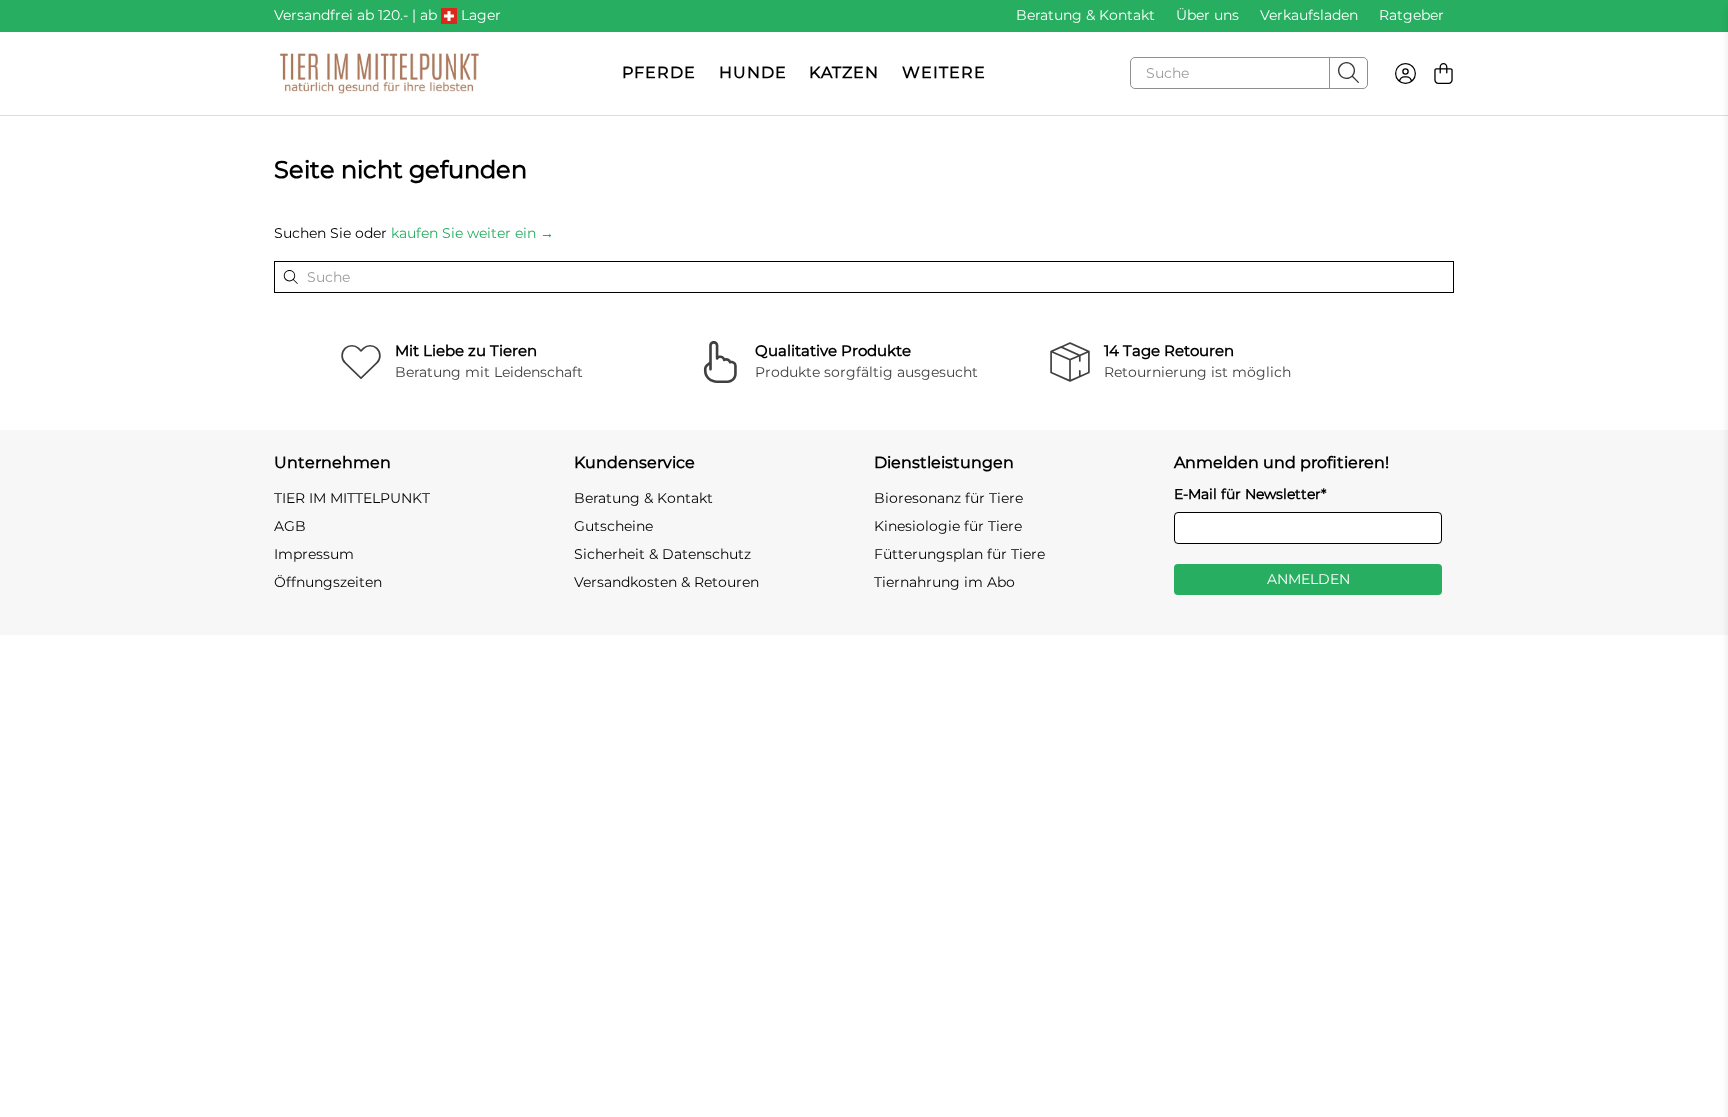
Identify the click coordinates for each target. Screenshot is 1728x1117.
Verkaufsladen (1309, 15)
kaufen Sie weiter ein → (472, 233)
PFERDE (659, 72)
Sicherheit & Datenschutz (662, 554)
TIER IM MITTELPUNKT (352, 498)
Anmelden (1308, 579)
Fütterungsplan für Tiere (959, 554)
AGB (290, 526)
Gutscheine (613, 526)
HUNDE (753, 72)
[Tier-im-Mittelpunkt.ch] (379, 73)
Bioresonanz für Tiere (948, 498)
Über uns (1207, 15)
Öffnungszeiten (328, 582)
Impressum (314, 554)
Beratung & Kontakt (1085, 15)
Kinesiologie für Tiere (948, 526)
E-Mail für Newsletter (1250, 494)
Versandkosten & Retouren (666, 582)
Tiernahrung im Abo (944, 582)
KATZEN (844, 72)
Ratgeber (1411, 15)
